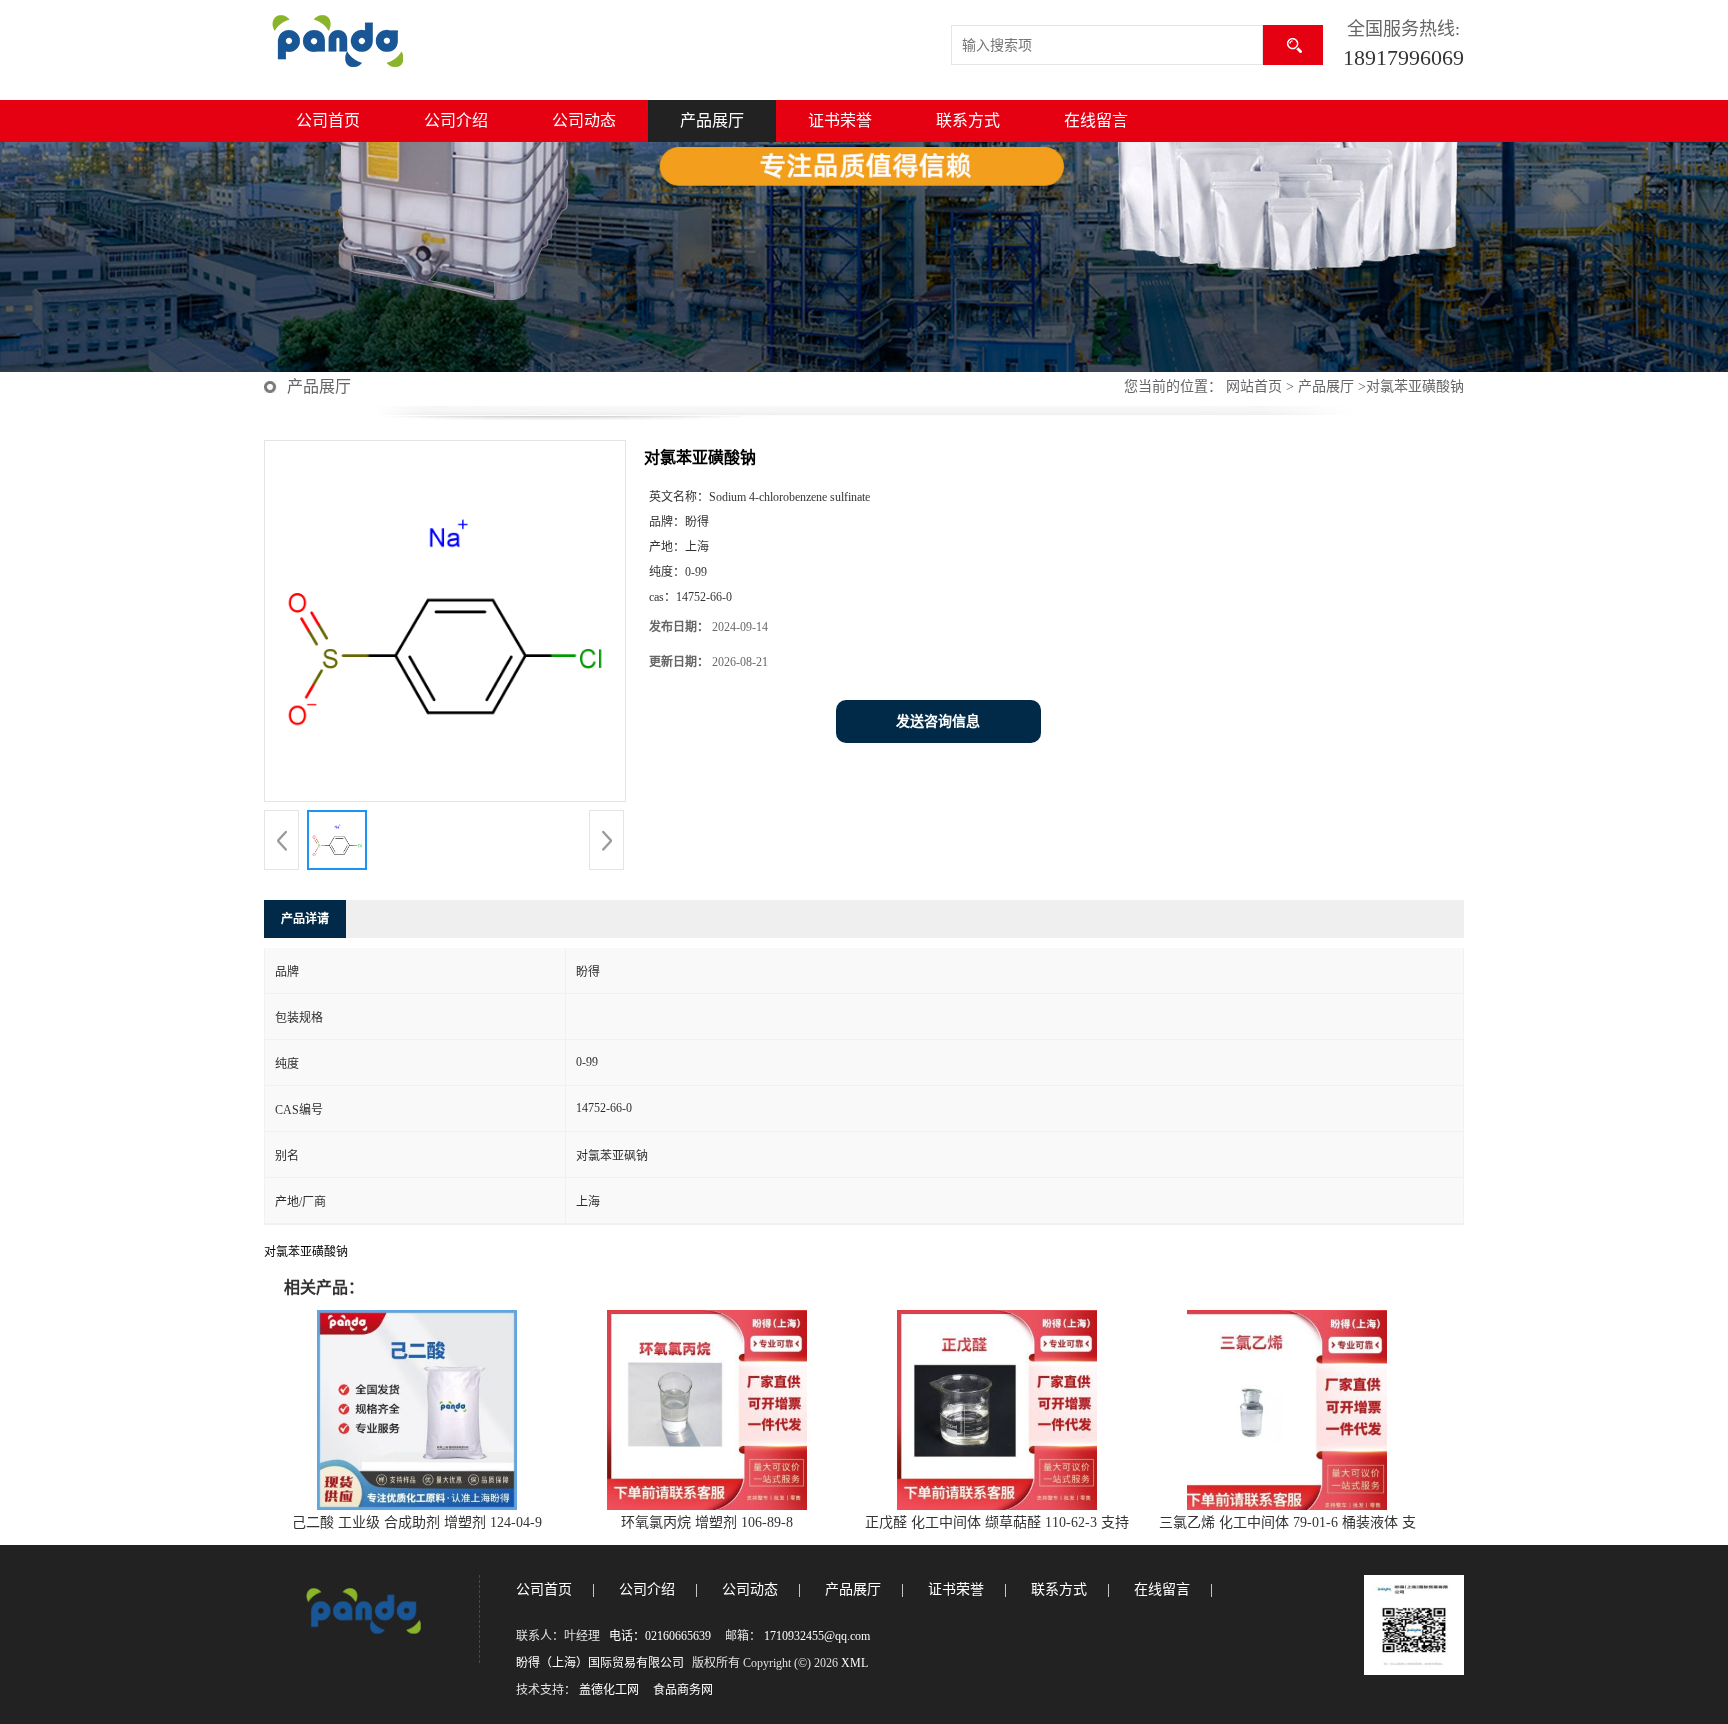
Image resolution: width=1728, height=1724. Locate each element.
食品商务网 (683, 1690)
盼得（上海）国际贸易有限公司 (600, 1663)
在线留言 (1096, 120)
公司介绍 (456, 120)
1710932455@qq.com (817, 1636)
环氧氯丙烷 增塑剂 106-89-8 (707, 1522)
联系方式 (968, 120)
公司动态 (584, 120)
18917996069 (1403, 57)
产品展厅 (712, 120)
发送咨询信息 (938, 721)
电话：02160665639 (660, 1636)
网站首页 (1254, 386)
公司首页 (328, 120)
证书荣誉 (840, 120)
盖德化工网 (609, 1690)
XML (854, 1663)
